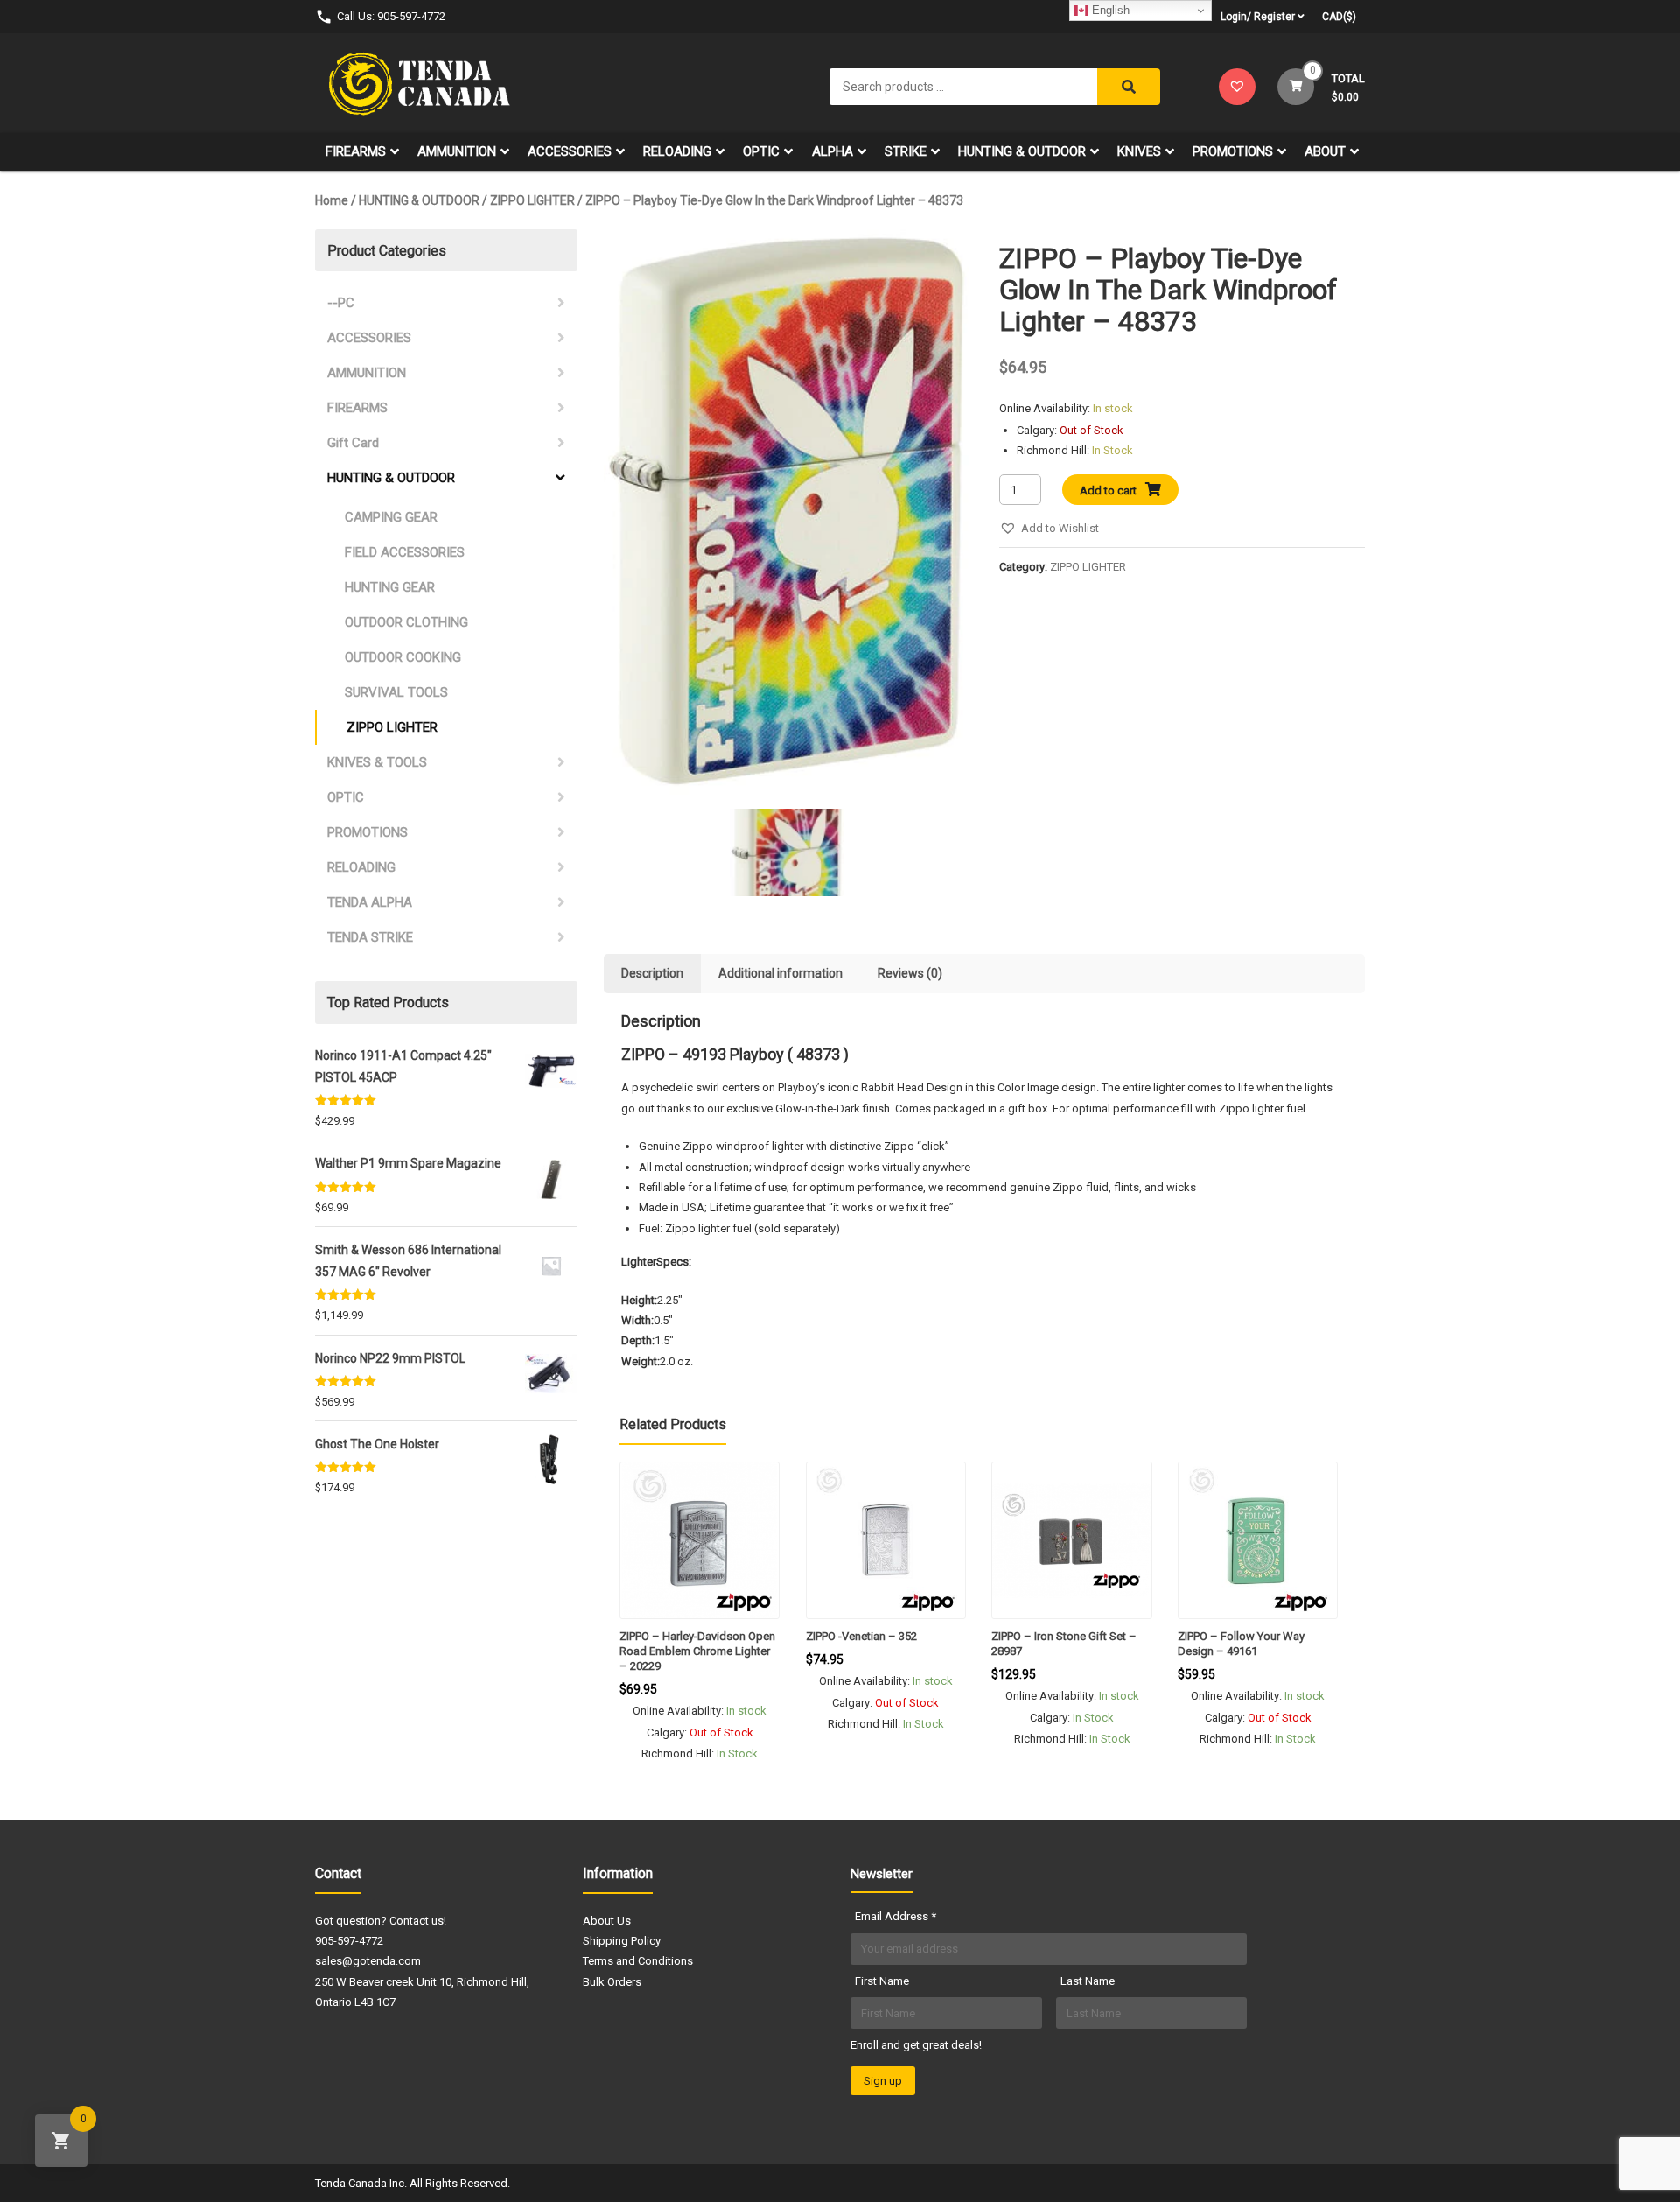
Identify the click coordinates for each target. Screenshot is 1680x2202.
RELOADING (677, 151)
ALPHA (833, 151)
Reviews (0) (910, 973)
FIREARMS (356, 151)
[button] (1049, 528)
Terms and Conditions (638, 1961)
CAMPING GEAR (391, 517)
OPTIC (761, 151)
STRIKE (906, 151)
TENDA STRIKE (370, 937)
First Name (882, 1981)
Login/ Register (1258, 17)
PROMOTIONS (1233, 151)
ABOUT (1325, 151)
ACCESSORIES (570, 151)
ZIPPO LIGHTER (532, 200)
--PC (341, 303)
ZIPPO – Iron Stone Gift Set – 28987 (1064, 1644)
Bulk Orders (612, 1982)
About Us (607, 1921)
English (1109, 10)
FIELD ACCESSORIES (405, 552)
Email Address (896, 1916)
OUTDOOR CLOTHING (406, 622)
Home (332, 200)
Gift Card (353, 443)
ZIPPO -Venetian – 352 (861, 1636)
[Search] (1129, 87)
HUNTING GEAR (390, 587)
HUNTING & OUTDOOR (1022, 151)
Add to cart (1108, 491)
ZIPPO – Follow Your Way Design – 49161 (1241, 1644)
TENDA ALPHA (370, 902)
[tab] (652, 974)
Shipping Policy (622, 1941)
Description (652, 973)
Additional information (780, 973)
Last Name (1088, 1981)
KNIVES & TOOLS (377, 762)
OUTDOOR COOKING (403, 657)
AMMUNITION (457, 151)
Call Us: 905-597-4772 (391, 16)
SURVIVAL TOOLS (396, 692)
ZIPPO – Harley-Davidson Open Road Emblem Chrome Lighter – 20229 (697, 1651)
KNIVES (1139, 151)
